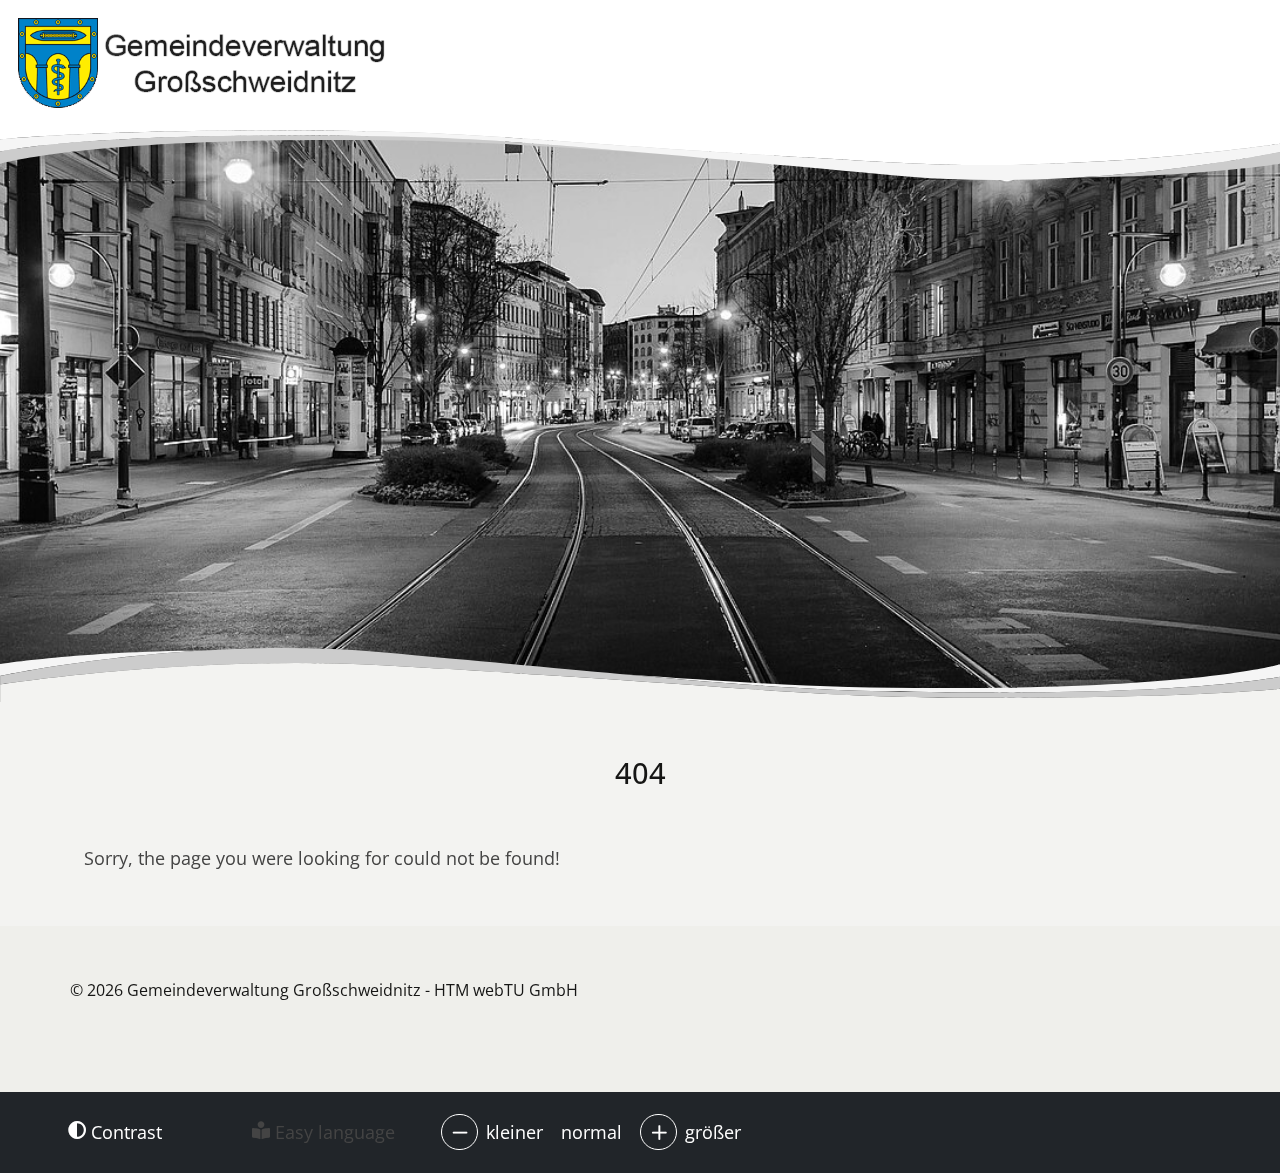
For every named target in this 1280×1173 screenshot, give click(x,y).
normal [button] (591, 1132)
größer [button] (713, 1132)
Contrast (124, 1132)
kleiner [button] (514, 1132)
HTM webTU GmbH (506, 990)
